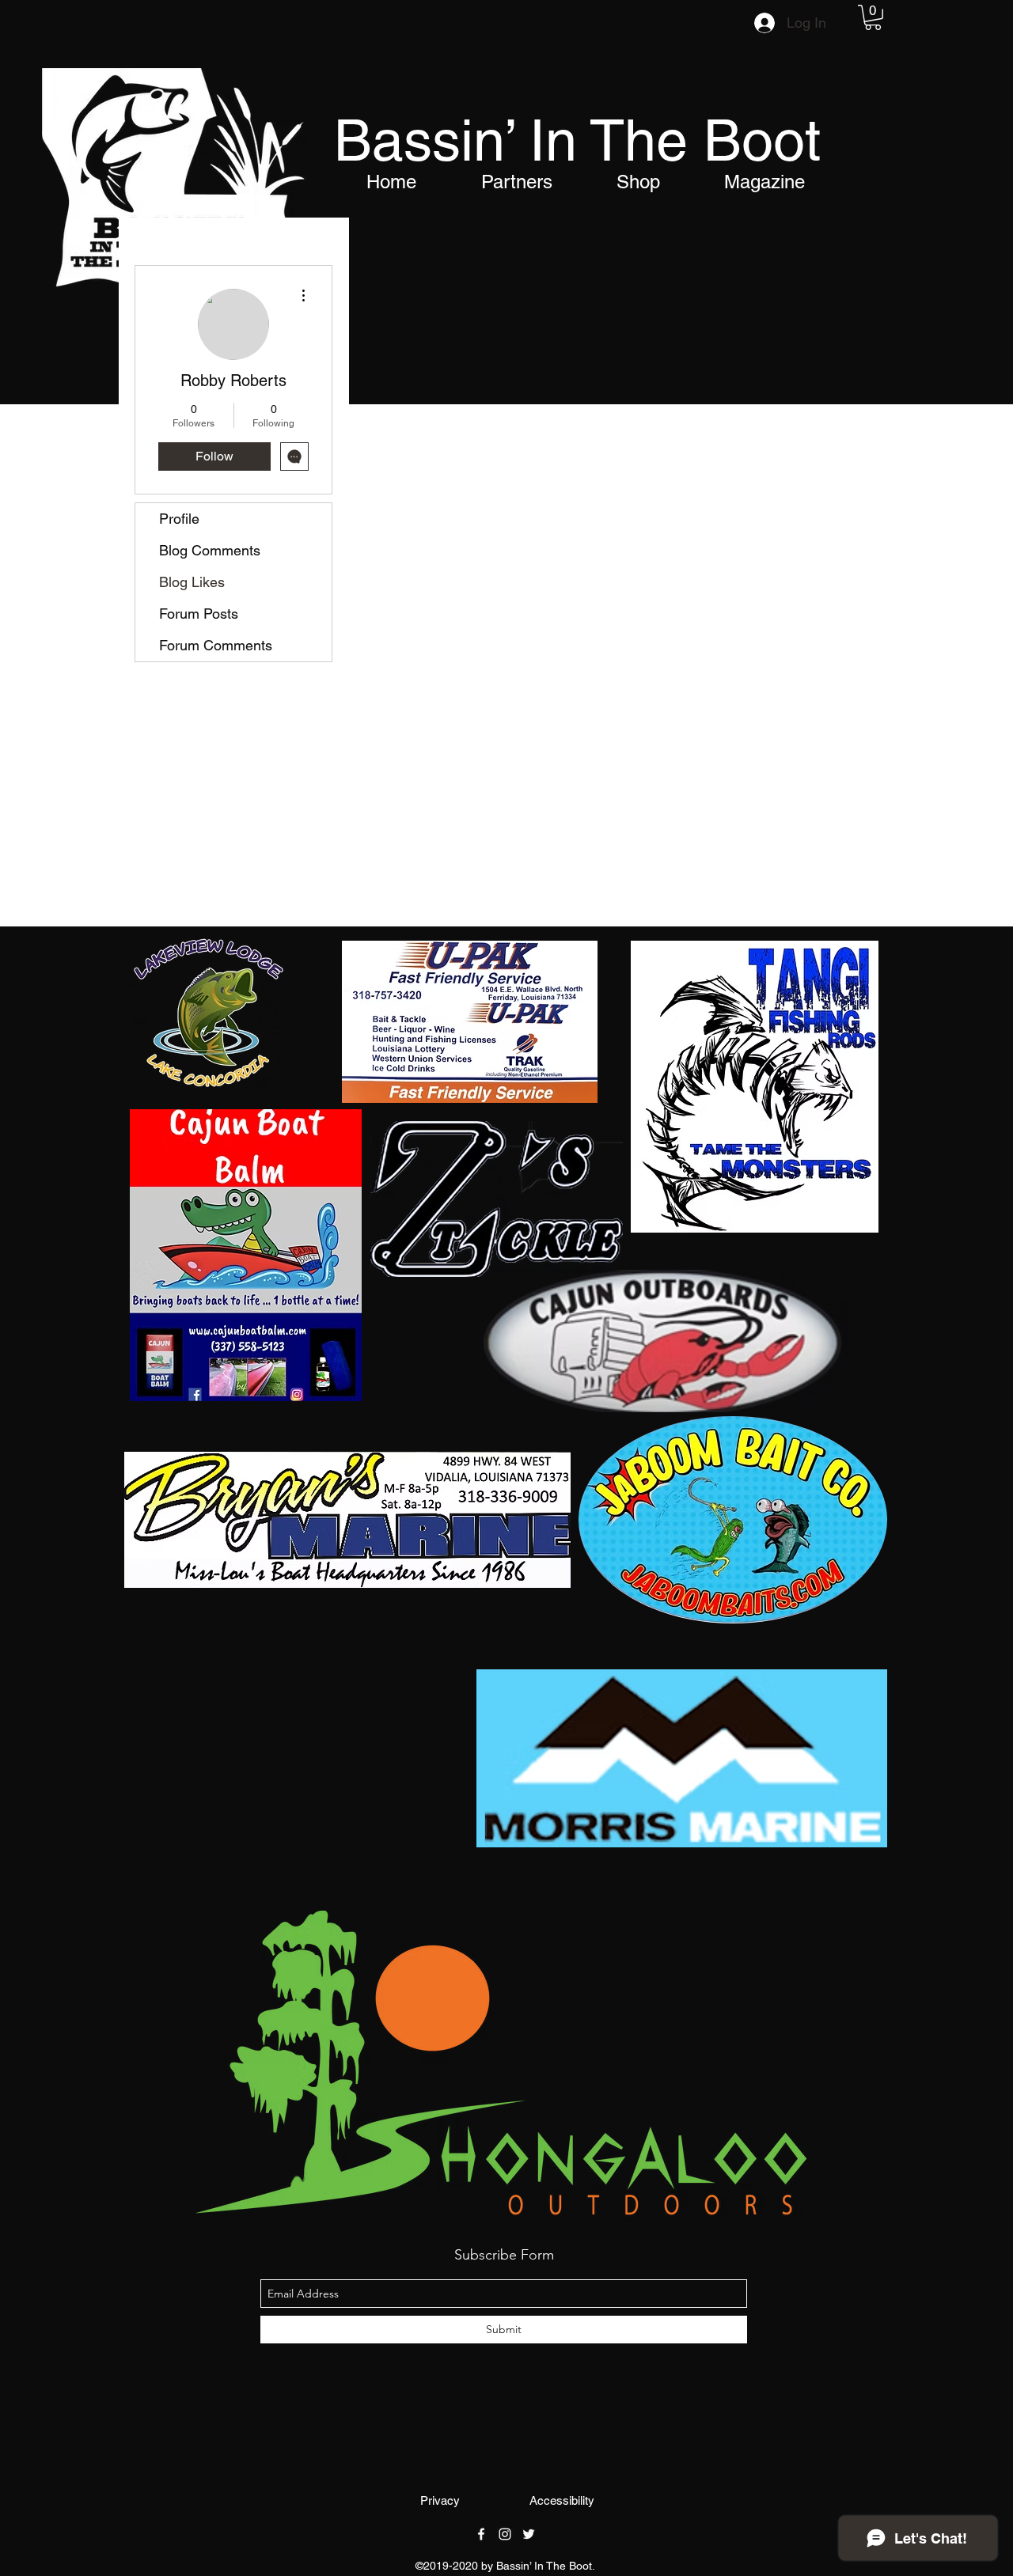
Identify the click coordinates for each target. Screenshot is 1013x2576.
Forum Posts (199, 614)
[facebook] (481, 2534)
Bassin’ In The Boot (577, 140)
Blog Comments (210, 550)
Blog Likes (192, 582)
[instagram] (505, 2534)
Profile (179, 519)
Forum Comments (216, 645)
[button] (873, 17)
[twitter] (529, 2534)
